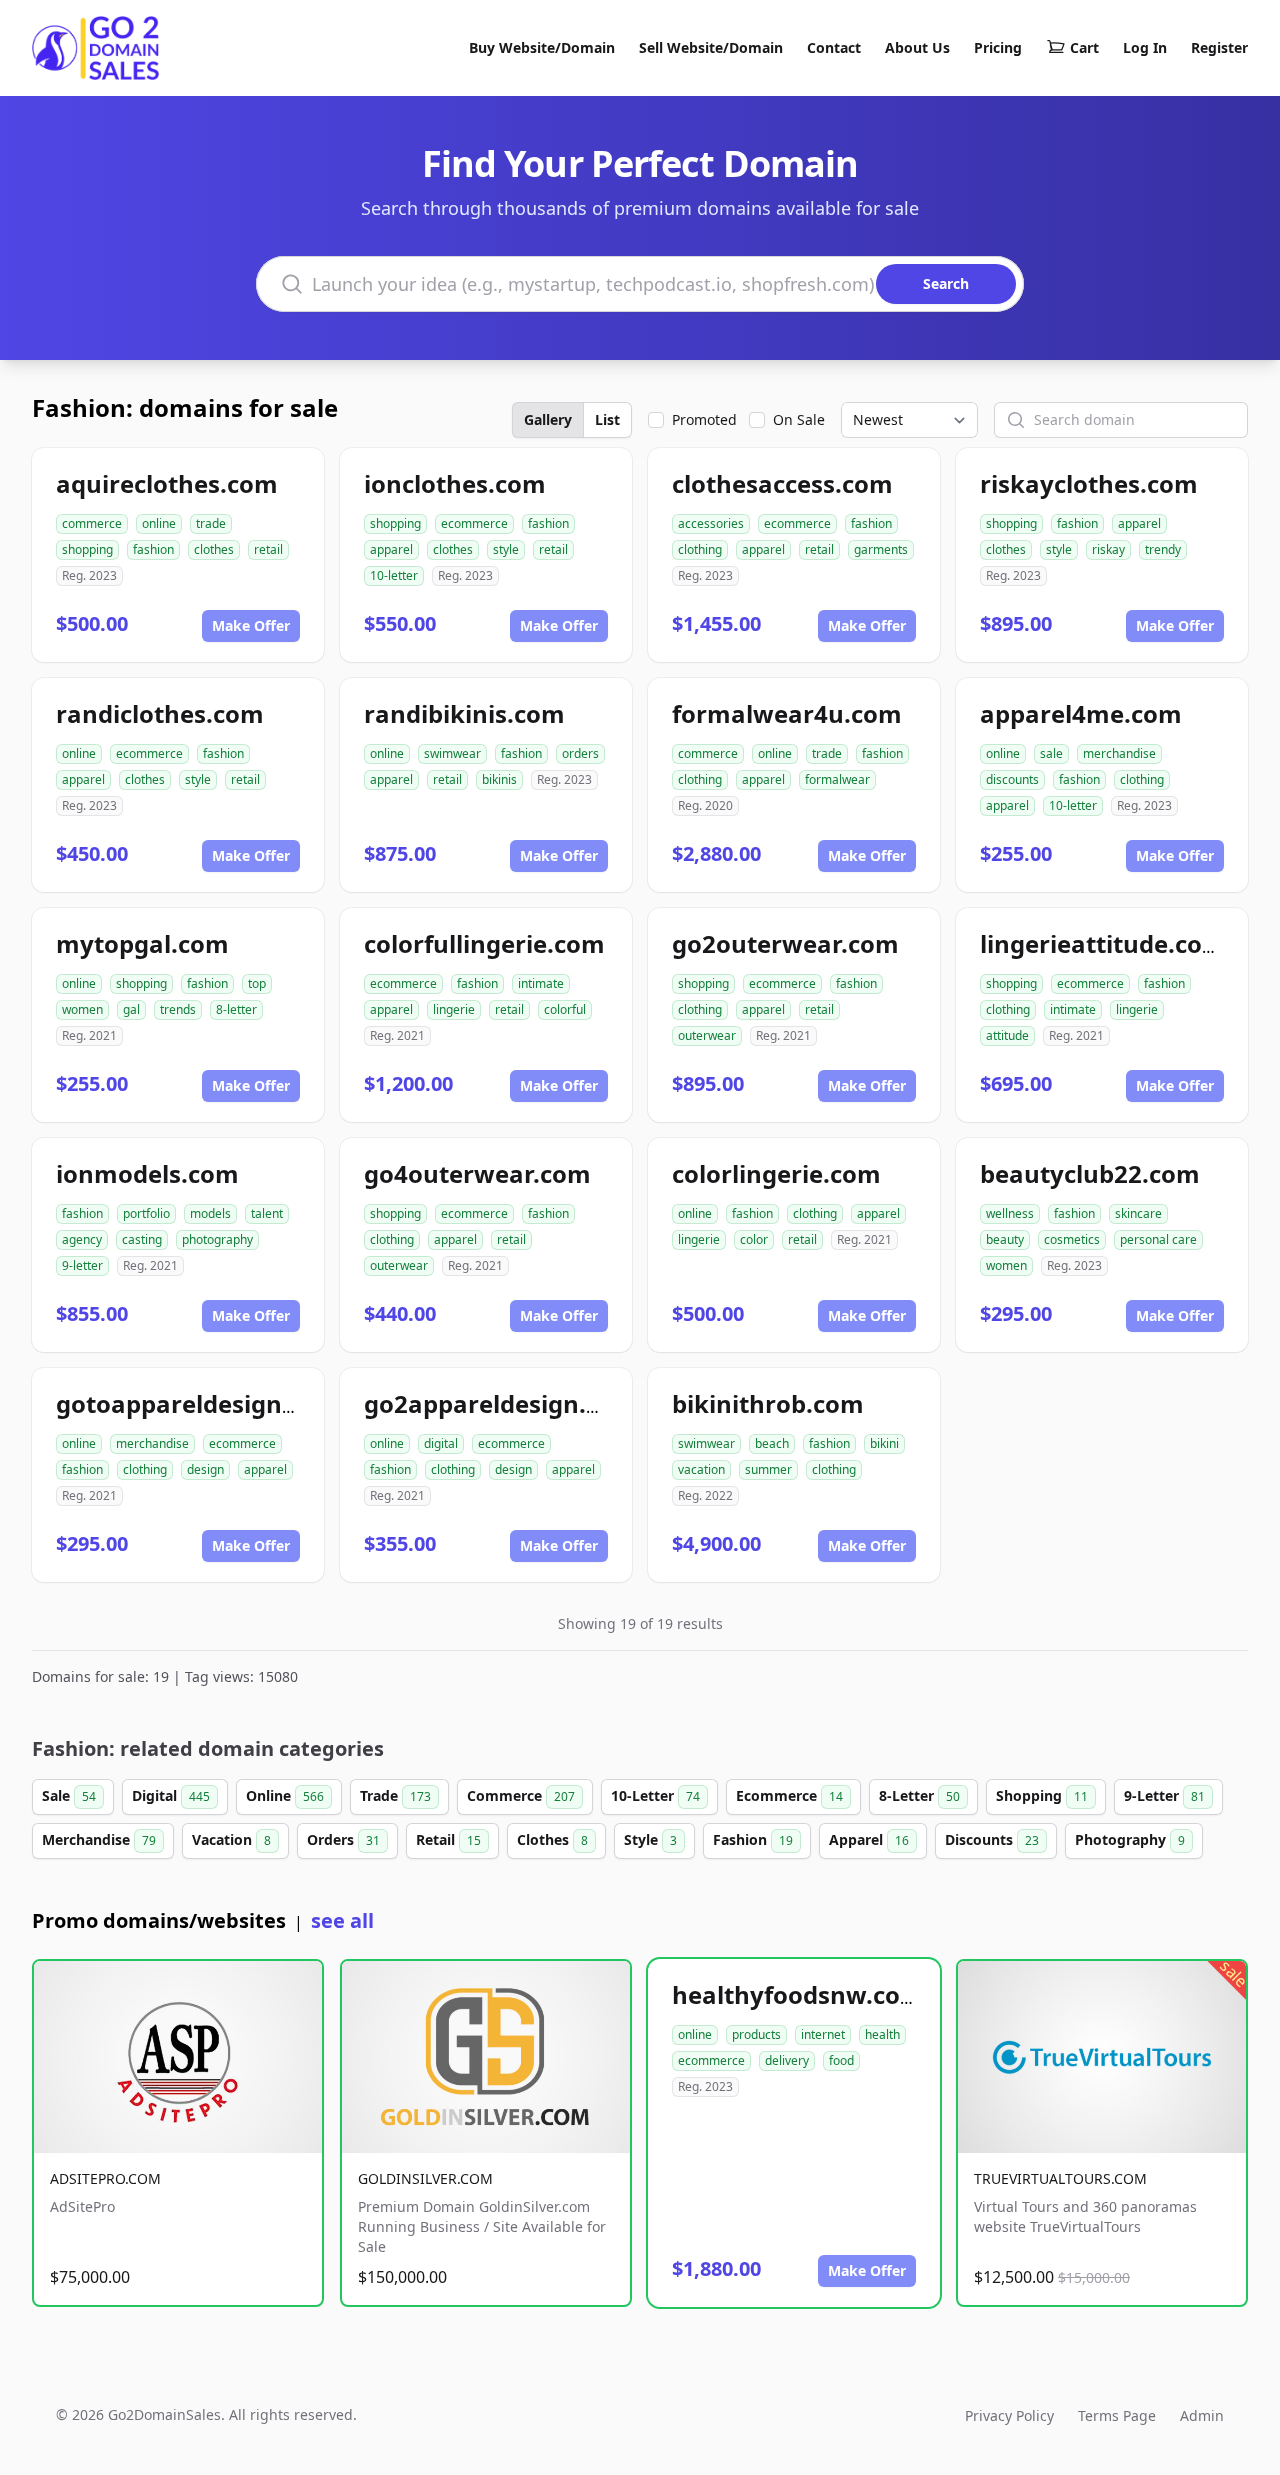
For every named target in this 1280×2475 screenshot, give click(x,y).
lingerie (454, 1009)
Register (1219, 47)
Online (285, 1795)
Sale (69, 1795)
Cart (1084, 47)
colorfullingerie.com (484, 943)
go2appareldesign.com (500, 1403)
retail (268, 549)
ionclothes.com (455, 483)
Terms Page (1117, 2415)
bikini (884, 1443)
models (210, 1213)
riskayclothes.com (1089, 483)
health (882, 2034)
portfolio (146, 1213)
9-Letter (1164, 1795)
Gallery (548, 419)
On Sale (799, 419)
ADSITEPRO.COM (105, 2178)
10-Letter (655, 1795)
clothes (214, 549)
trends (178, 1009)
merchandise (1119, 753)
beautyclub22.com (1090, 1173)
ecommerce (474, 523)
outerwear (707, 1035)
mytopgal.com (142, 943)
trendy (1163, 549)
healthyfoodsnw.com (798, 1994)
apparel (391, 549)
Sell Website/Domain (711, 47)
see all (342, 1920)
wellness (1010, 1213)
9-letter (82, 1265)
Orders (343, 1839)
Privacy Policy (1009, 2415)
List (607, 419)
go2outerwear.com (785, 943)
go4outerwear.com (477, 1173)
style (506, 549)
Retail (448, 1839)
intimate (541, 983)
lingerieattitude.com (1103, 943)
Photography (1130, 1839)
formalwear (837, 779)
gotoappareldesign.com (198, 1403)
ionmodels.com (147, 1173)
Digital (171, 1795)
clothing (700, 549)
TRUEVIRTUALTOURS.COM (1060, 2178)
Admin (1202, 2415)
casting (142, 1239)
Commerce (521, 1795)
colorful (565, 1009)
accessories (711, 523)
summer (768, 1469)
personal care (1158, 1239)
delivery (787, 2060)
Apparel (869, 1839)
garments (881, 549)
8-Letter (919, 1795)
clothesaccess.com (782, 483)
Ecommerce (789, 1795)
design (205, 1469)
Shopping (1042, 1795)
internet (823, 2034)
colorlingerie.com (776, 1173)
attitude (1007, 1035)
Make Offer (251, 625)
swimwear (452, 753)
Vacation (231, 1839)
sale (1051, 753)
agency (82, 1239)
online (159, 523)
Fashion (753, 1839)
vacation (701, 1469)
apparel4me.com (1081, 713)
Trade (395, 1795)
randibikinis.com (464, 713)
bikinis (499, 779)
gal (131, 1009)
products (756, 2034)
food (841, 2060)
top (257, 983)
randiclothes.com (160, 713)
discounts (1012, 779)
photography (217, 1239)
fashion (153, 549)
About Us (917, 47)
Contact (834, 47)
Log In (1145, 47)
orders (580, 753)
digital (441, 1443)
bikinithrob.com (768, 1403)
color (754, 1239)
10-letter (394, 575)
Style (650, 1839)
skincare (1138, 1213)
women (82, 1009)
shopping (87, 549)
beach (772, 1443)
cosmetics (1072, 1239)
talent (267, 1213)
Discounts (992, 1839)
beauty (1005, 1239)
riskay (1108, 549)
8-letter (236, 1009)
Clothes (552, 1839)
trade (211, 523)
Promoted (704, 419)
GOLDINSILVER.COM (425, 2178)
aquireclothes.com (167, 483)
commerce (92, 523)
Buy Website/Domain (542, 47)
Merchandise (99, 1839)
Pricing (998, 47)
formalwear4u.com (787, 713)
